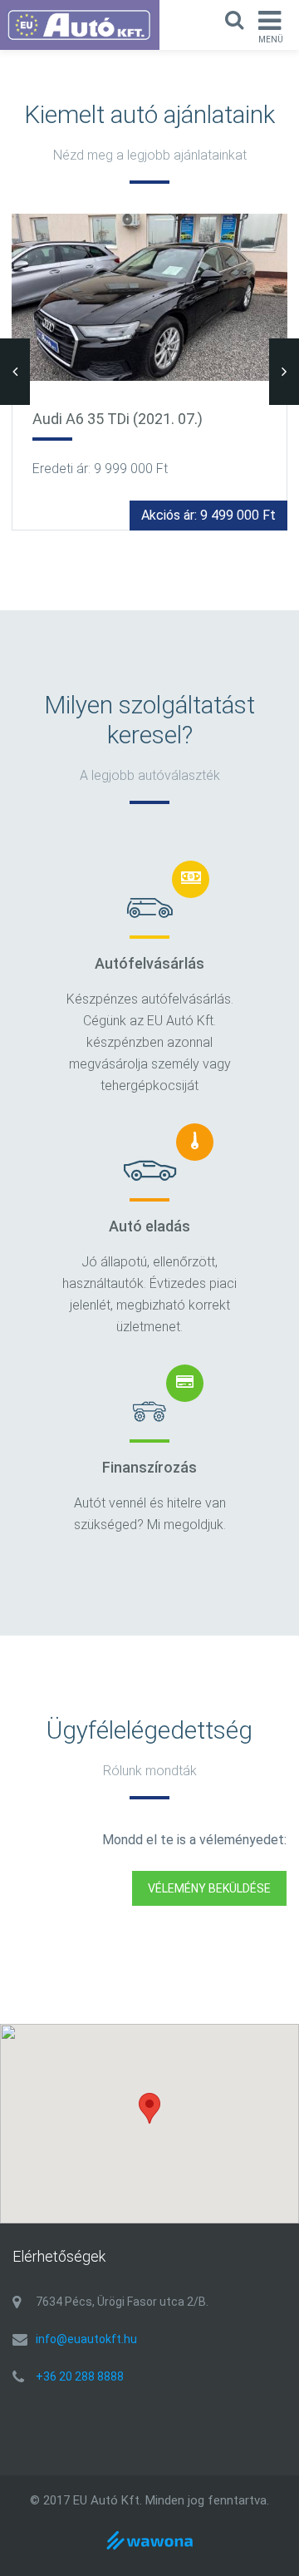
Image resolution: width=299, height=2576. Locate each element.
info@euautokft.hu (86, 2339)
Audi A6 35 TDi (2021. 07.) (118, 419)
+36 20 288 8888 (80, 2376)
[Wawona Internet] (149, 2551)
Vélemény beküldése (209, 1888)
